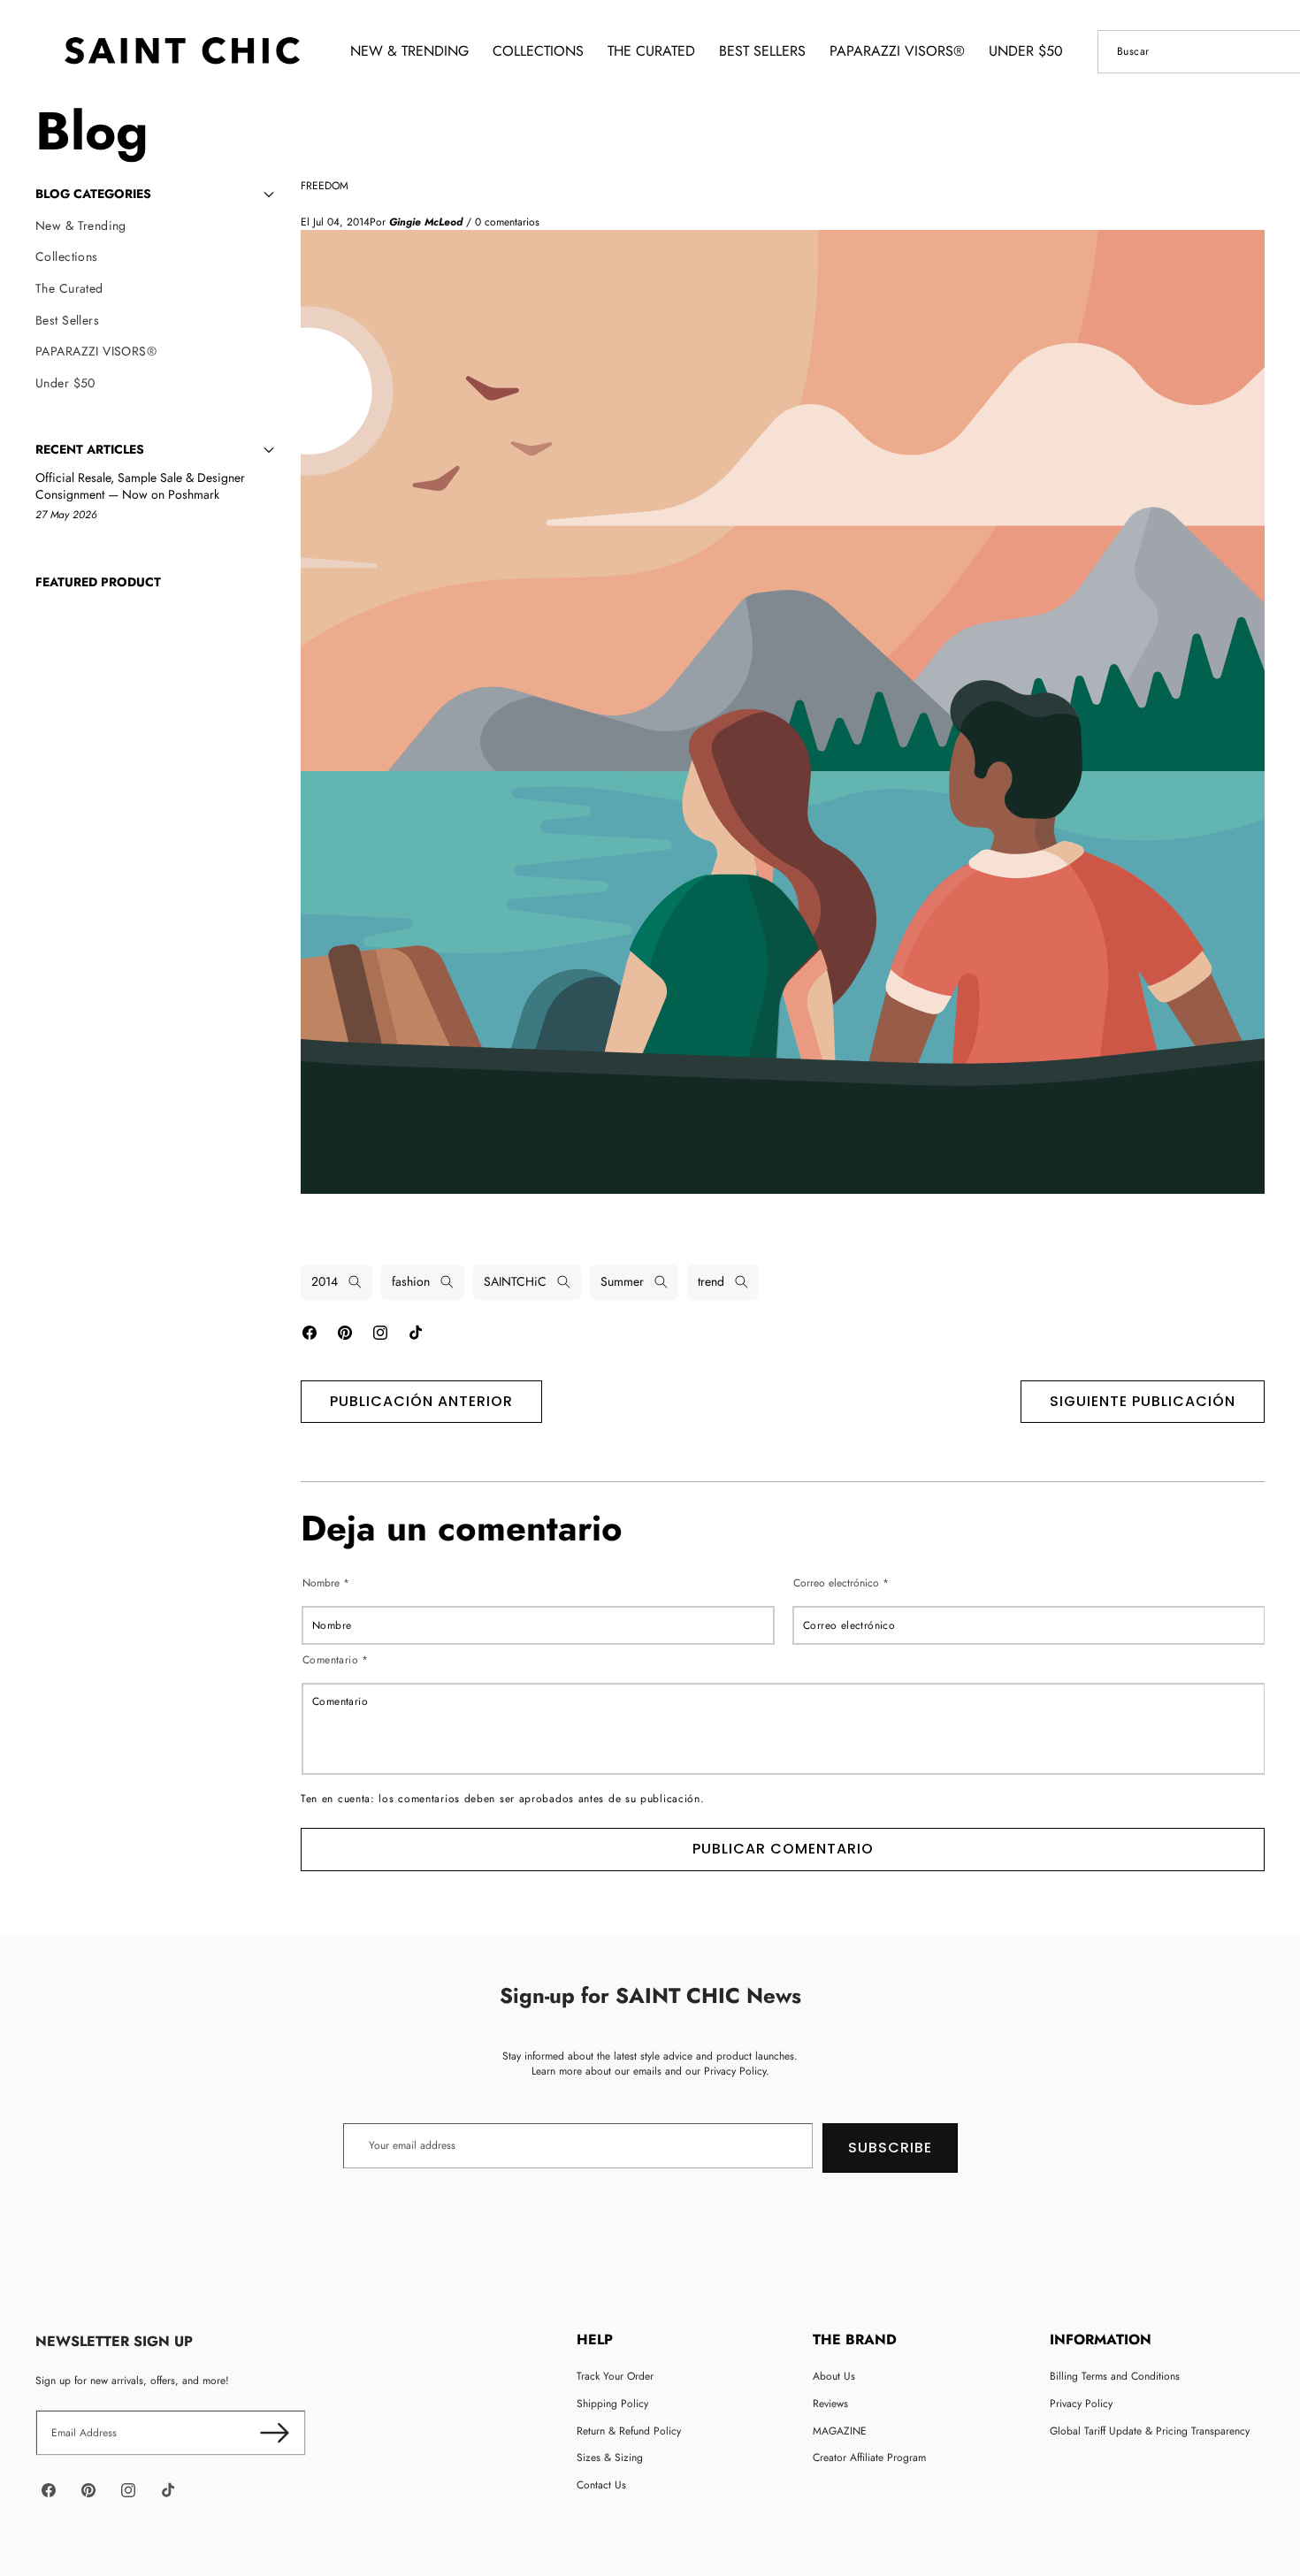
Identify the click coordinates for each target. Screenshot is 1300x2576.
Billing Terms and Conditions (1115, 2376)
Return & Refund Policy (629, 2431)
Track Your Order (615, 2376)
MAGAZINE (840, 2431)
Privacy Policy (1081, 2404)
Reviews (830, 2404)
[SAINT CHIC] (182, 51)
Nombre (326, 1583)
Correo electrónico (841, 1583)
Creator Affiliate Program (869, 2458)
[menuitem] (155, 226)
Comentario (336, 1659)
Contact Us (601, 2485)
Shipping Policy (612, 2404)
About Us (834, 2376)
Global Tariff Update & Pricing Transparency (1150, 2431)
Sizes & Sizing (610, 2458)
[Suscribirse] (275, 2433)
